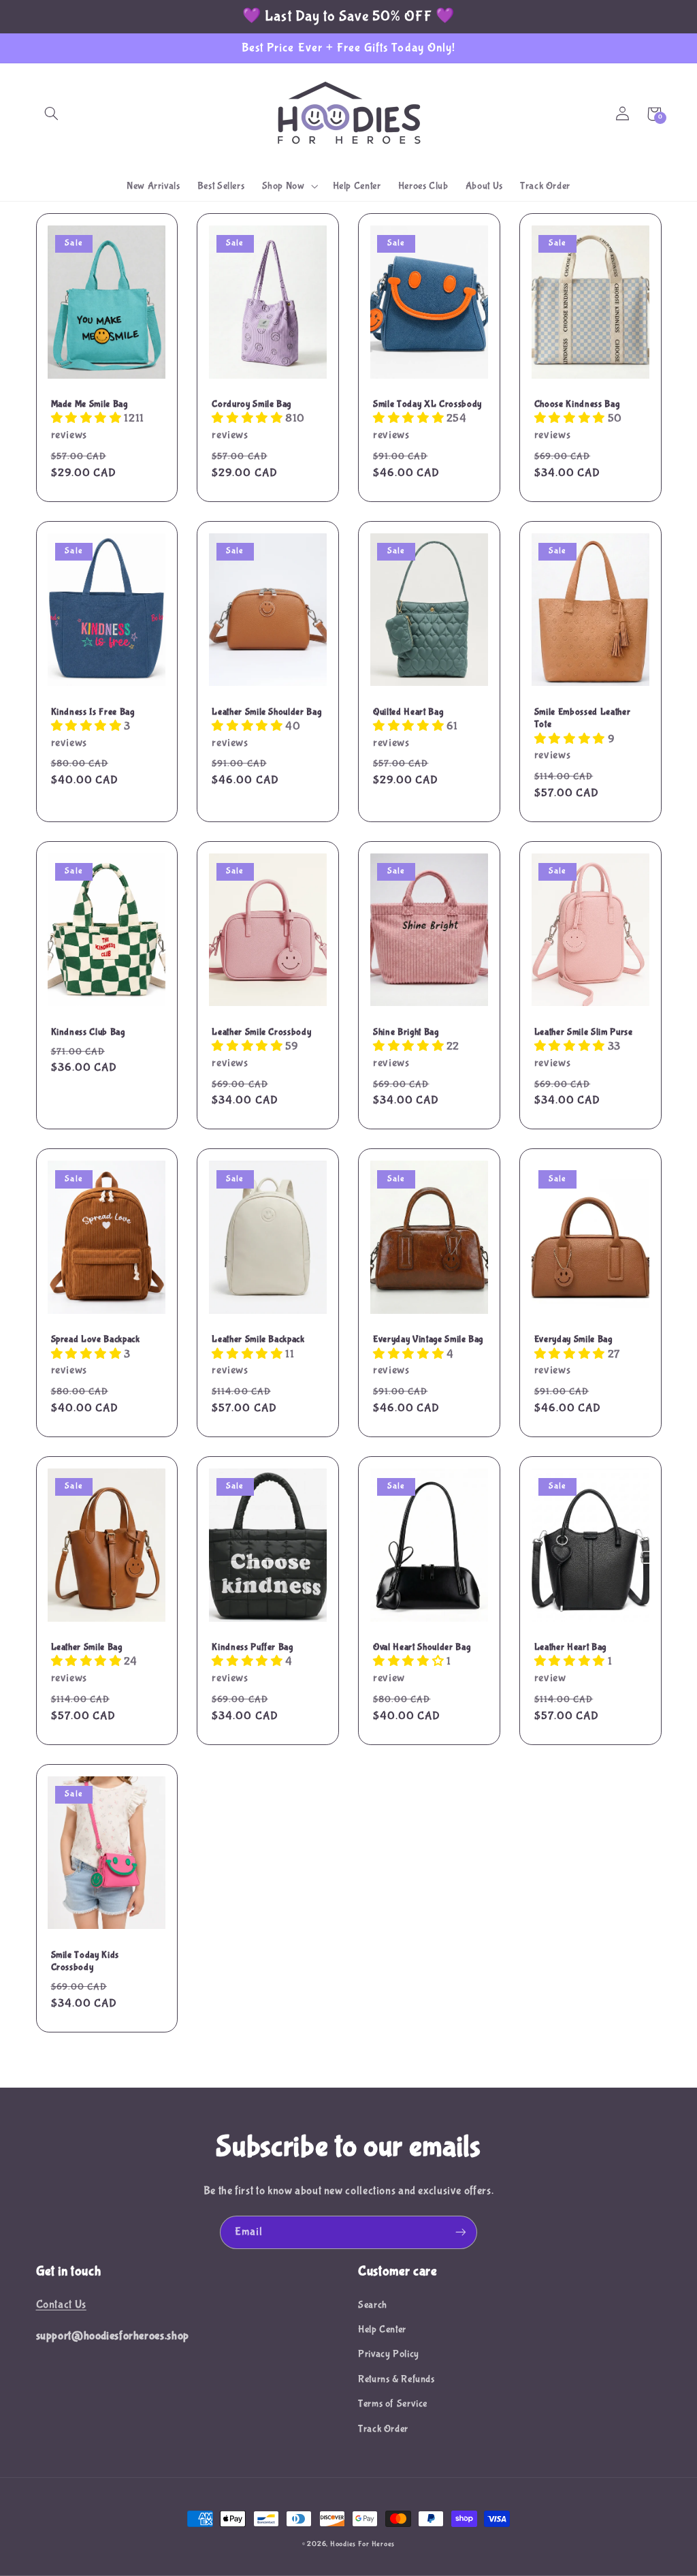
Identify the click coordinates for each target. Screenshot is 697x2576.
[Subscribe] (461, 2232)
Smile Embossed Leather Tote (583, 718)
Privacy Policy (389, 2354)
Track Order (383, 2429)
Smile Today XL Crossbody (427, 404)
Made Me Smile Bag (90, 404)
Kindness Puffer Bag (253, 1647)
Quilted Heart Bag (408, 712)
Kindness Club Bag (88, 1032)
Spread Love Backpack (96, 1339)
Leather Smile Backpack (258, 1339)
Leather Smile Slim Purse (584, 1032)
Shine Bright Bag (406, 1032)
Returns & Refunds (396, 2379)
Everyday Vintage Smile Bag (428, 1339)
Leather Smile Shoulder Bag (266, 712)
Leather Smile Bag (87, 1647)
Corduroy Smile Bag (252, 404)
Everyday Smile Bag (573, 1339)
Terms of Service (393, 2404)
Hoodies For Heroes (362, 2544)
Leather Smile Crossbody (261, 1032)
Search (373, 2305)
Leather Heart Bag (570, 1647)
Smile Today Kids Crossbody (85, 1961)
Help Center (382, 2329)
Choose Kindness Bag (577, 404)
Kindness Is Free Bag (93, 712)
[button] (52, 114)
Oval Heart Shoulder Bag (422, 1647)
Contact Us (61, 2305)
